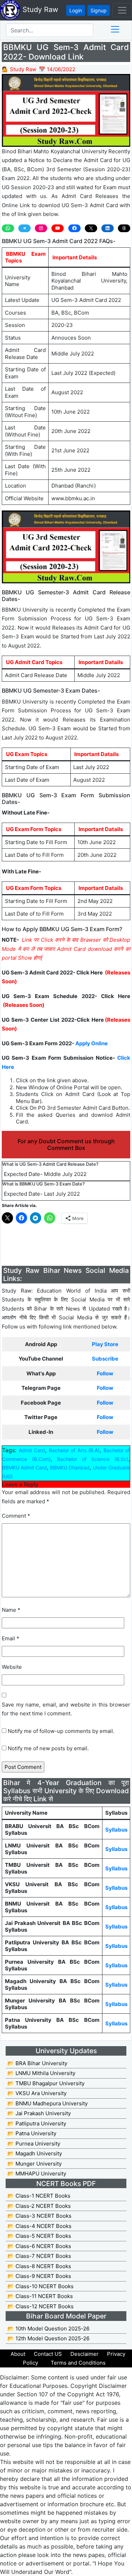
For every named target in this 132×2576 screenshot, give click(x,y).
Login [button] (76, 10)
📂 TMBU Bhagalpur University (46, 2083)
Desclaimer (84, 2354)
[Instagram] (41, 228)
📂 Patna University (32, 2133)
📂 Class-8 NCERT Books (39, 2266)
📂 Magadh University (35, 2153)
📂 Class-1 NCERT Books (39, 2196)
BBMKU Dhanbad (70, 1467)
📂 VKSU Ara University (37, 2093)
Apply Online (92, 1043)
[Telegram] (24, 228)
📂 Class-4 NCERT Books (39, 2226)
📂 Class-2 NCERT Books (39, 2206)
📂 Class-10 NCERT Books (40, 2286)
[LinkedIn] (108, 228)
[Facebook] (74, 228)
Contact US (48, 2354)
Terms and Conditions (78, 2363)
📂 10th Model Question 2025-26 (48, 2329)
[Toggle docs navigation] (115, 29)
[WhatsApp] (8, 228)
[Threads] (124, 228)
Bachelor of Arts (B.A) (74, 1450)
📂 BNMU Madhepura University (48, 2103)
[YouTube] (58, 228)
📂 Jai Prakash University (39, 2113)
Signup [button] (99, 10)
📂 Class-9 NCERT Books (39, 2276)
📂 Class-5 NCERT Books (39, 2236)
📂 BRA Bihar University (37, 2063)
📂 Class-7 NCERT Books (39, 2256)
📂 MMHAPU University (37, 2173)
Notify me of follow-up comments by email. (61, 1731)
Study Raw (39, 10)
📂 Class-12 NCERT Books (40, 2306)
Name (11, 1610)
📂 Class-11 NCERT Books (40, 2296)
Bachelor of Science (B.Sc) (93, 1459)
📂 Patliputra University (37, 2123)
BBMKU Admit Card (24, 1467)
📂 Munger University (34, 2164)
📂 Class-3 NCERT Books (39, 2216)
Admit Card (32, 1450)
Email (11, 1638)
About (18, 2354)
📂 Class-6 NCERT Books (39, 2246)
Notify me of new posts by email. (48, 1748)
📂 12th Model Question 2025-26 (48, 2338)
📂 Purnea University (34, 2144)
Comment (16, 1516)
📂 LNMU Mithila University (41, 2073)
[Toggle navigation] (122, 10)
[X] (91, 228)
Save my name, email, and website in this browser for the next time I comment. (66, 1709)
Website (12, 1667)
